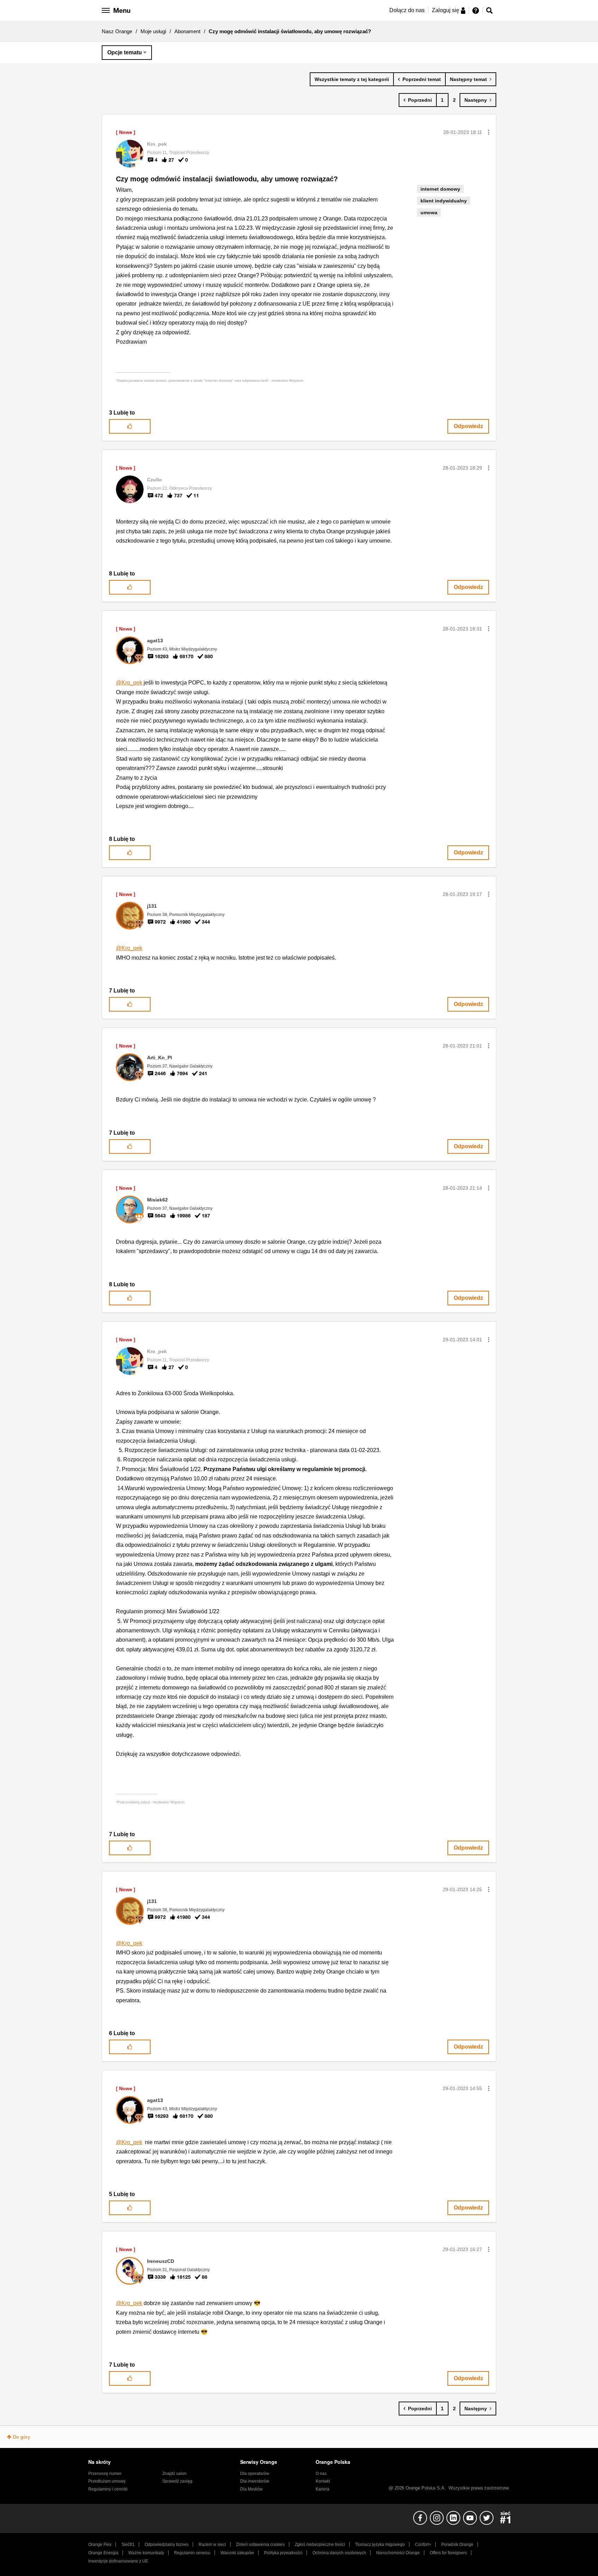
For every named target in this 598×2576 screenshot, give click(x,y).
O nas (321, 2474)
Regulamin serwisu (192, 2553)
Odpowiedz (468, 426)
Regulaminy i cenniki (108, 2489)
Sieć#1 (128, 2545)
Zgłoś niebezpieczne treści (320, 2545)
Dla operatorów (255, 2474)
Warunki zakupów (237, 2553)
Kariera (323, 2489)
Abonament (187, 31)
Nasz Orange (117, 31)
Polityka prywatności (283, 2553)
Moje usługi (153, 31)
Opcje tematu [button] (125, 52)
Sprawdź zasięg (177, 2481)
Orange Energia (103, 2553)
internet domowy (440, 189)
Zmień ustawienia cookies (260, 2545)
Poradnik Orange (457, 2545)
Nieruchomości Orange (398, 2553)
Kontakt (323, 2481)
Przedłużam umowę (107, 2481)
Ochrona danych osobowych (339, 2553)
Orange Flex (100, 2545)
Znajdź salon (174, 2474)
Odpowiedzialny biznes (167, 2545)
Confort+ (423, 2545)
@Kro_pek (129, 683)
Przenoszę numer (105, 2474)
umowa (429, 212)
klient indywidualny (444, 201)
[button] (489, 132)
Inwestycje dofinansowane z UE (118, 2561)
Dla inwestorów (255, 2481)
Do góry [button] (21, 2437)
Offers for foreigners (448, 2553)
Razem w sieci (212, 2545)
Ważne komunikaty (146, 2553)
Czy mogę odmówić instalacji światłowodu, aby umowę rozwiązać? (227, 179)
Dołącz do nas (407, 10)
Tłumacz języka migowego (380, 2545)
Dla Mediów (251, 2489)
